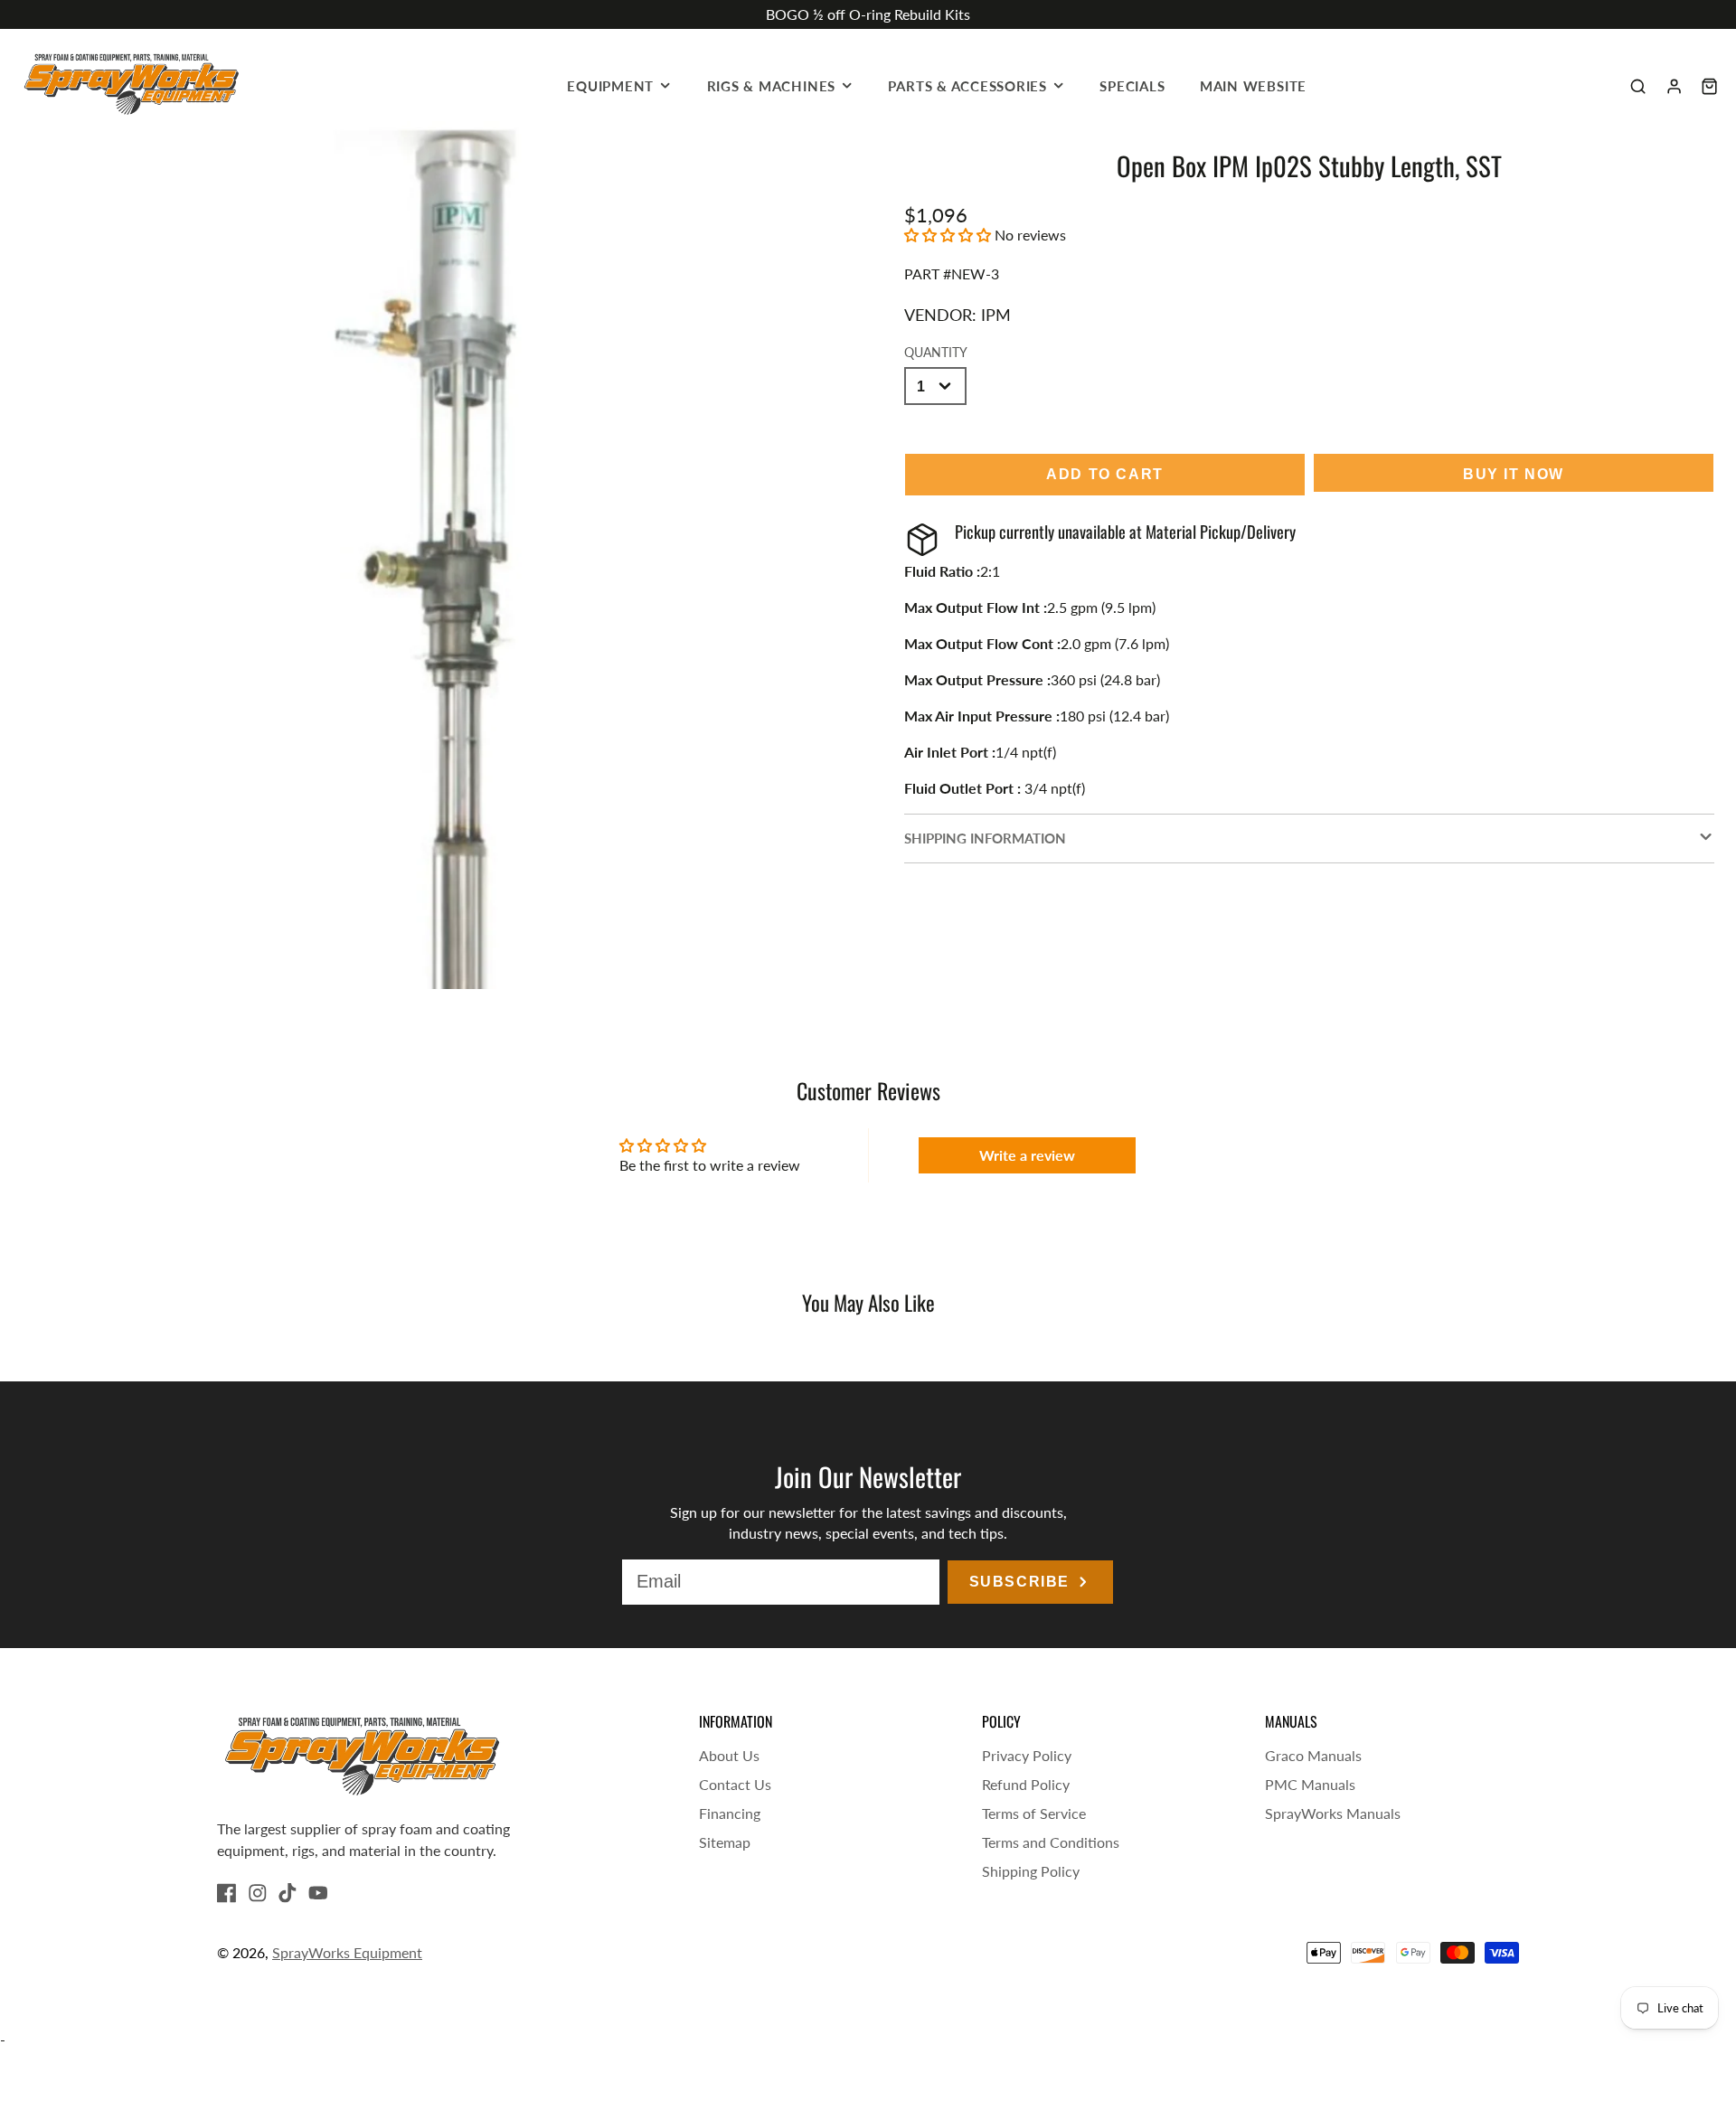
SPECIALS (1132, 86)
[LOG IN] (1674, 86)
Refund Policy (1026, 1784)
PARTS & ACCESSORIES (967, 86)
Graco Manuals (1313, 1755)
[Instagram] (258, 1893)
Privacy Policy (1027, 1755)
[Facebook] (227, 1893)
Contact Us (735, 1784)
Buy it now (1514, 474)
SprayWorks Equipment (347, 1952)
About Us (729, 1755)
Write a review (1027, 1155)
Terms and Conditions (1051, 1842)
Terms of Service (1034, 1813)
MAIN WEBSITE (1253, 86)
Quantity (936, 352)
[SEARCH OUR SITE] (1638, 86)
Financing (730, 1813)
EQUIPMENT (610, 86)
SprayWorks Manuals (1333, 1813)
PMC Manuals (1310, 1784)
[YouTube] (318, 1893)
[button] (948, 235)
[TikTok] (288, 1893)
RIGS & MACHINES (772, 86)
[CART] (1709, 86)
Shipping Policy (1031, 1871)
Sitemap (725, 1842)
